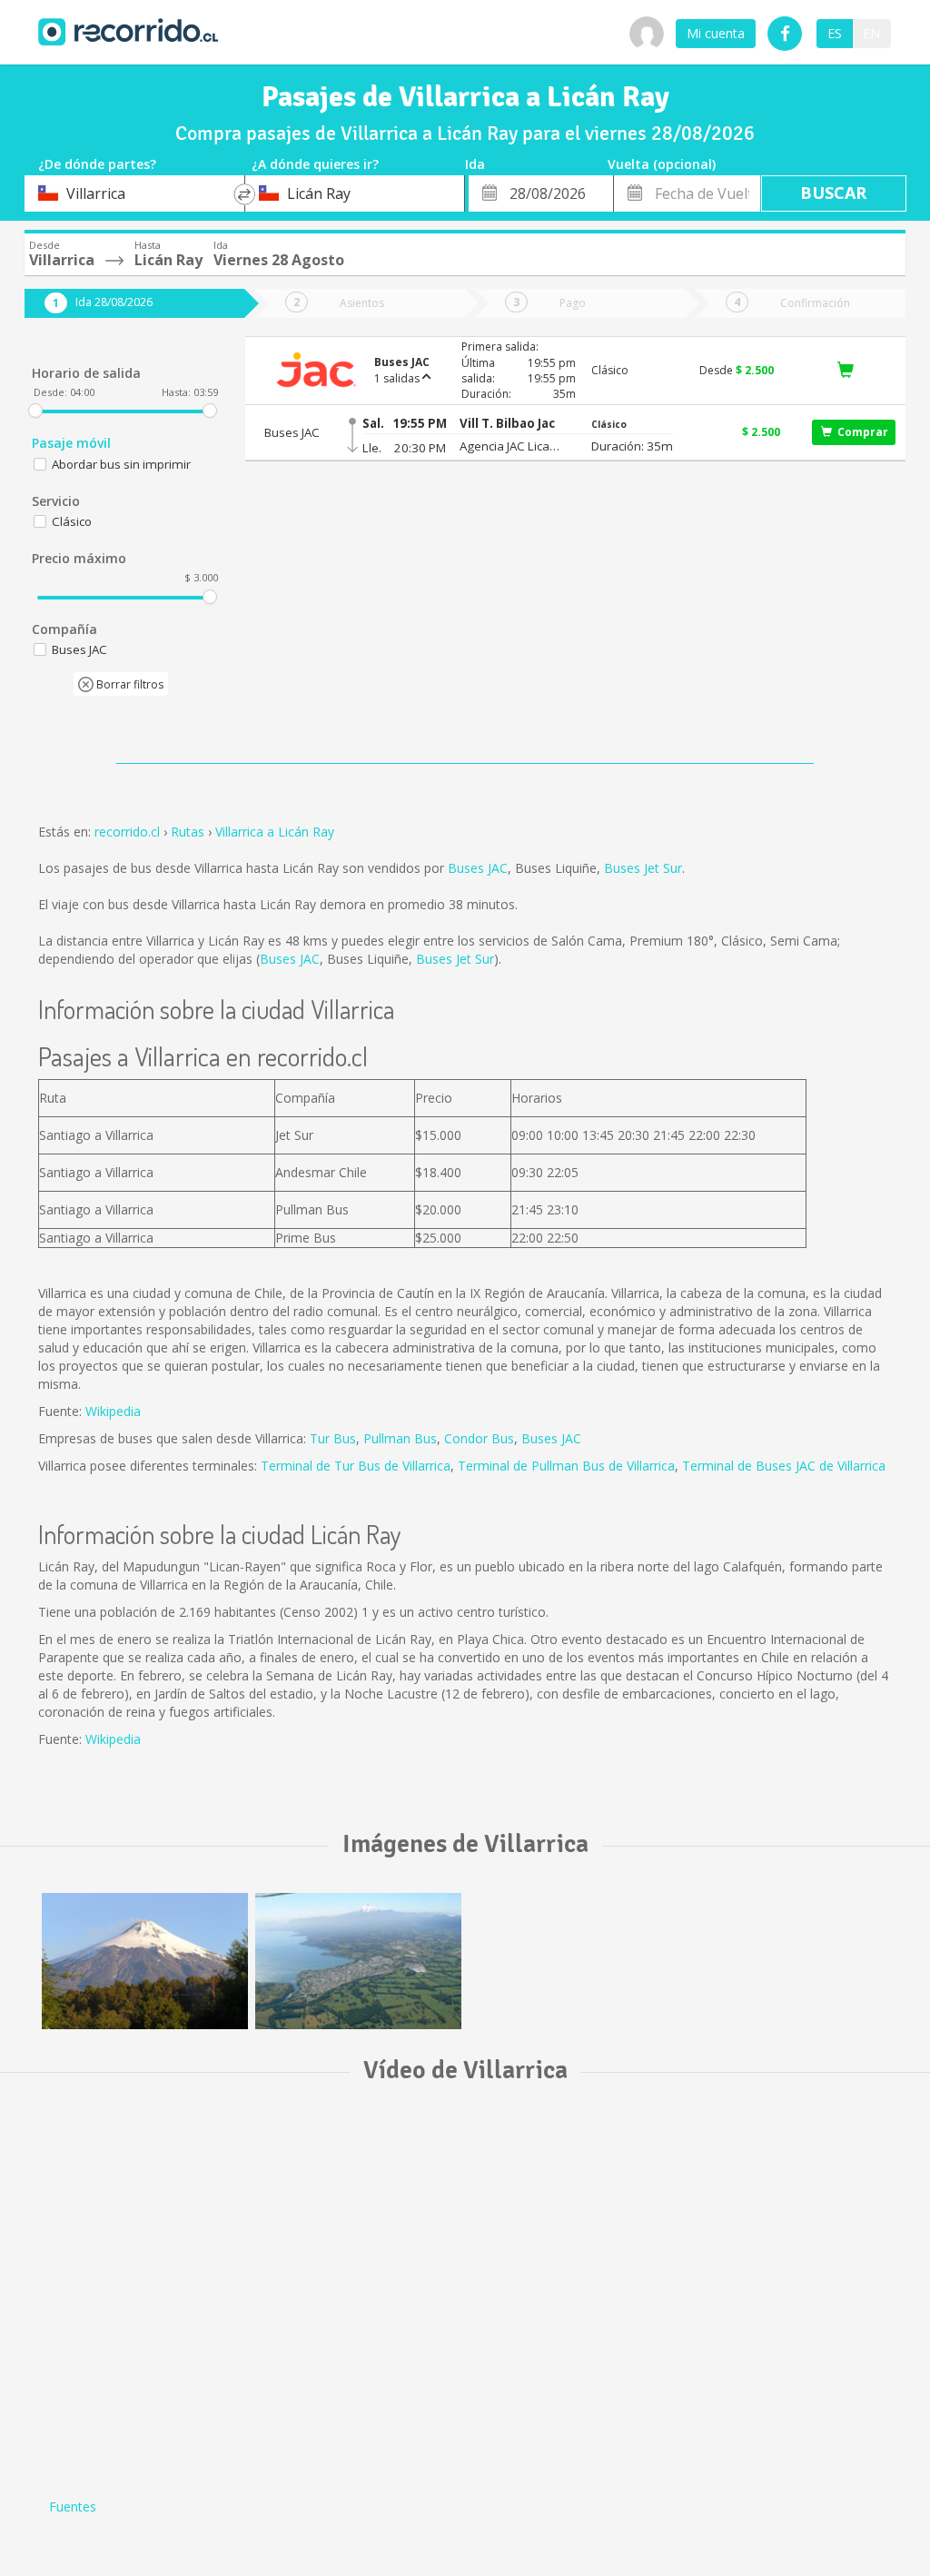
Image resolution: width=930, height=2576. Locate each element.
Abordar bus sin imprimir (121, 464)
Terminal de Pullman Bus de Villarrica (566, 1466)
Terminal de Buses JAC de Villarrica (784, 1466)
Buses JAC (478, 868)
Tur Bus (333, 1438)
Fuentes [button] (73, 2507)
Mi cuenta (716, 33)
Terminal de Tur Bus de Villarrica (356, 1466)
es (835, 33)
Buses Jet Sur (643, 868)
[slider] (35, 411)
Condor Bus (479, 1438)
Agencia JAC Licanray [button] (513, 446)
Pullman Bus (400, 1438)
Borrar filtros (129, 684)
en (871, 33)
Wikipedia (113, 1411)
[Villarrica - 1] (145, 1961)
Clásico (72, 521)
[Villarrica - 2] (358, 1961)
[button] (513, 424)
